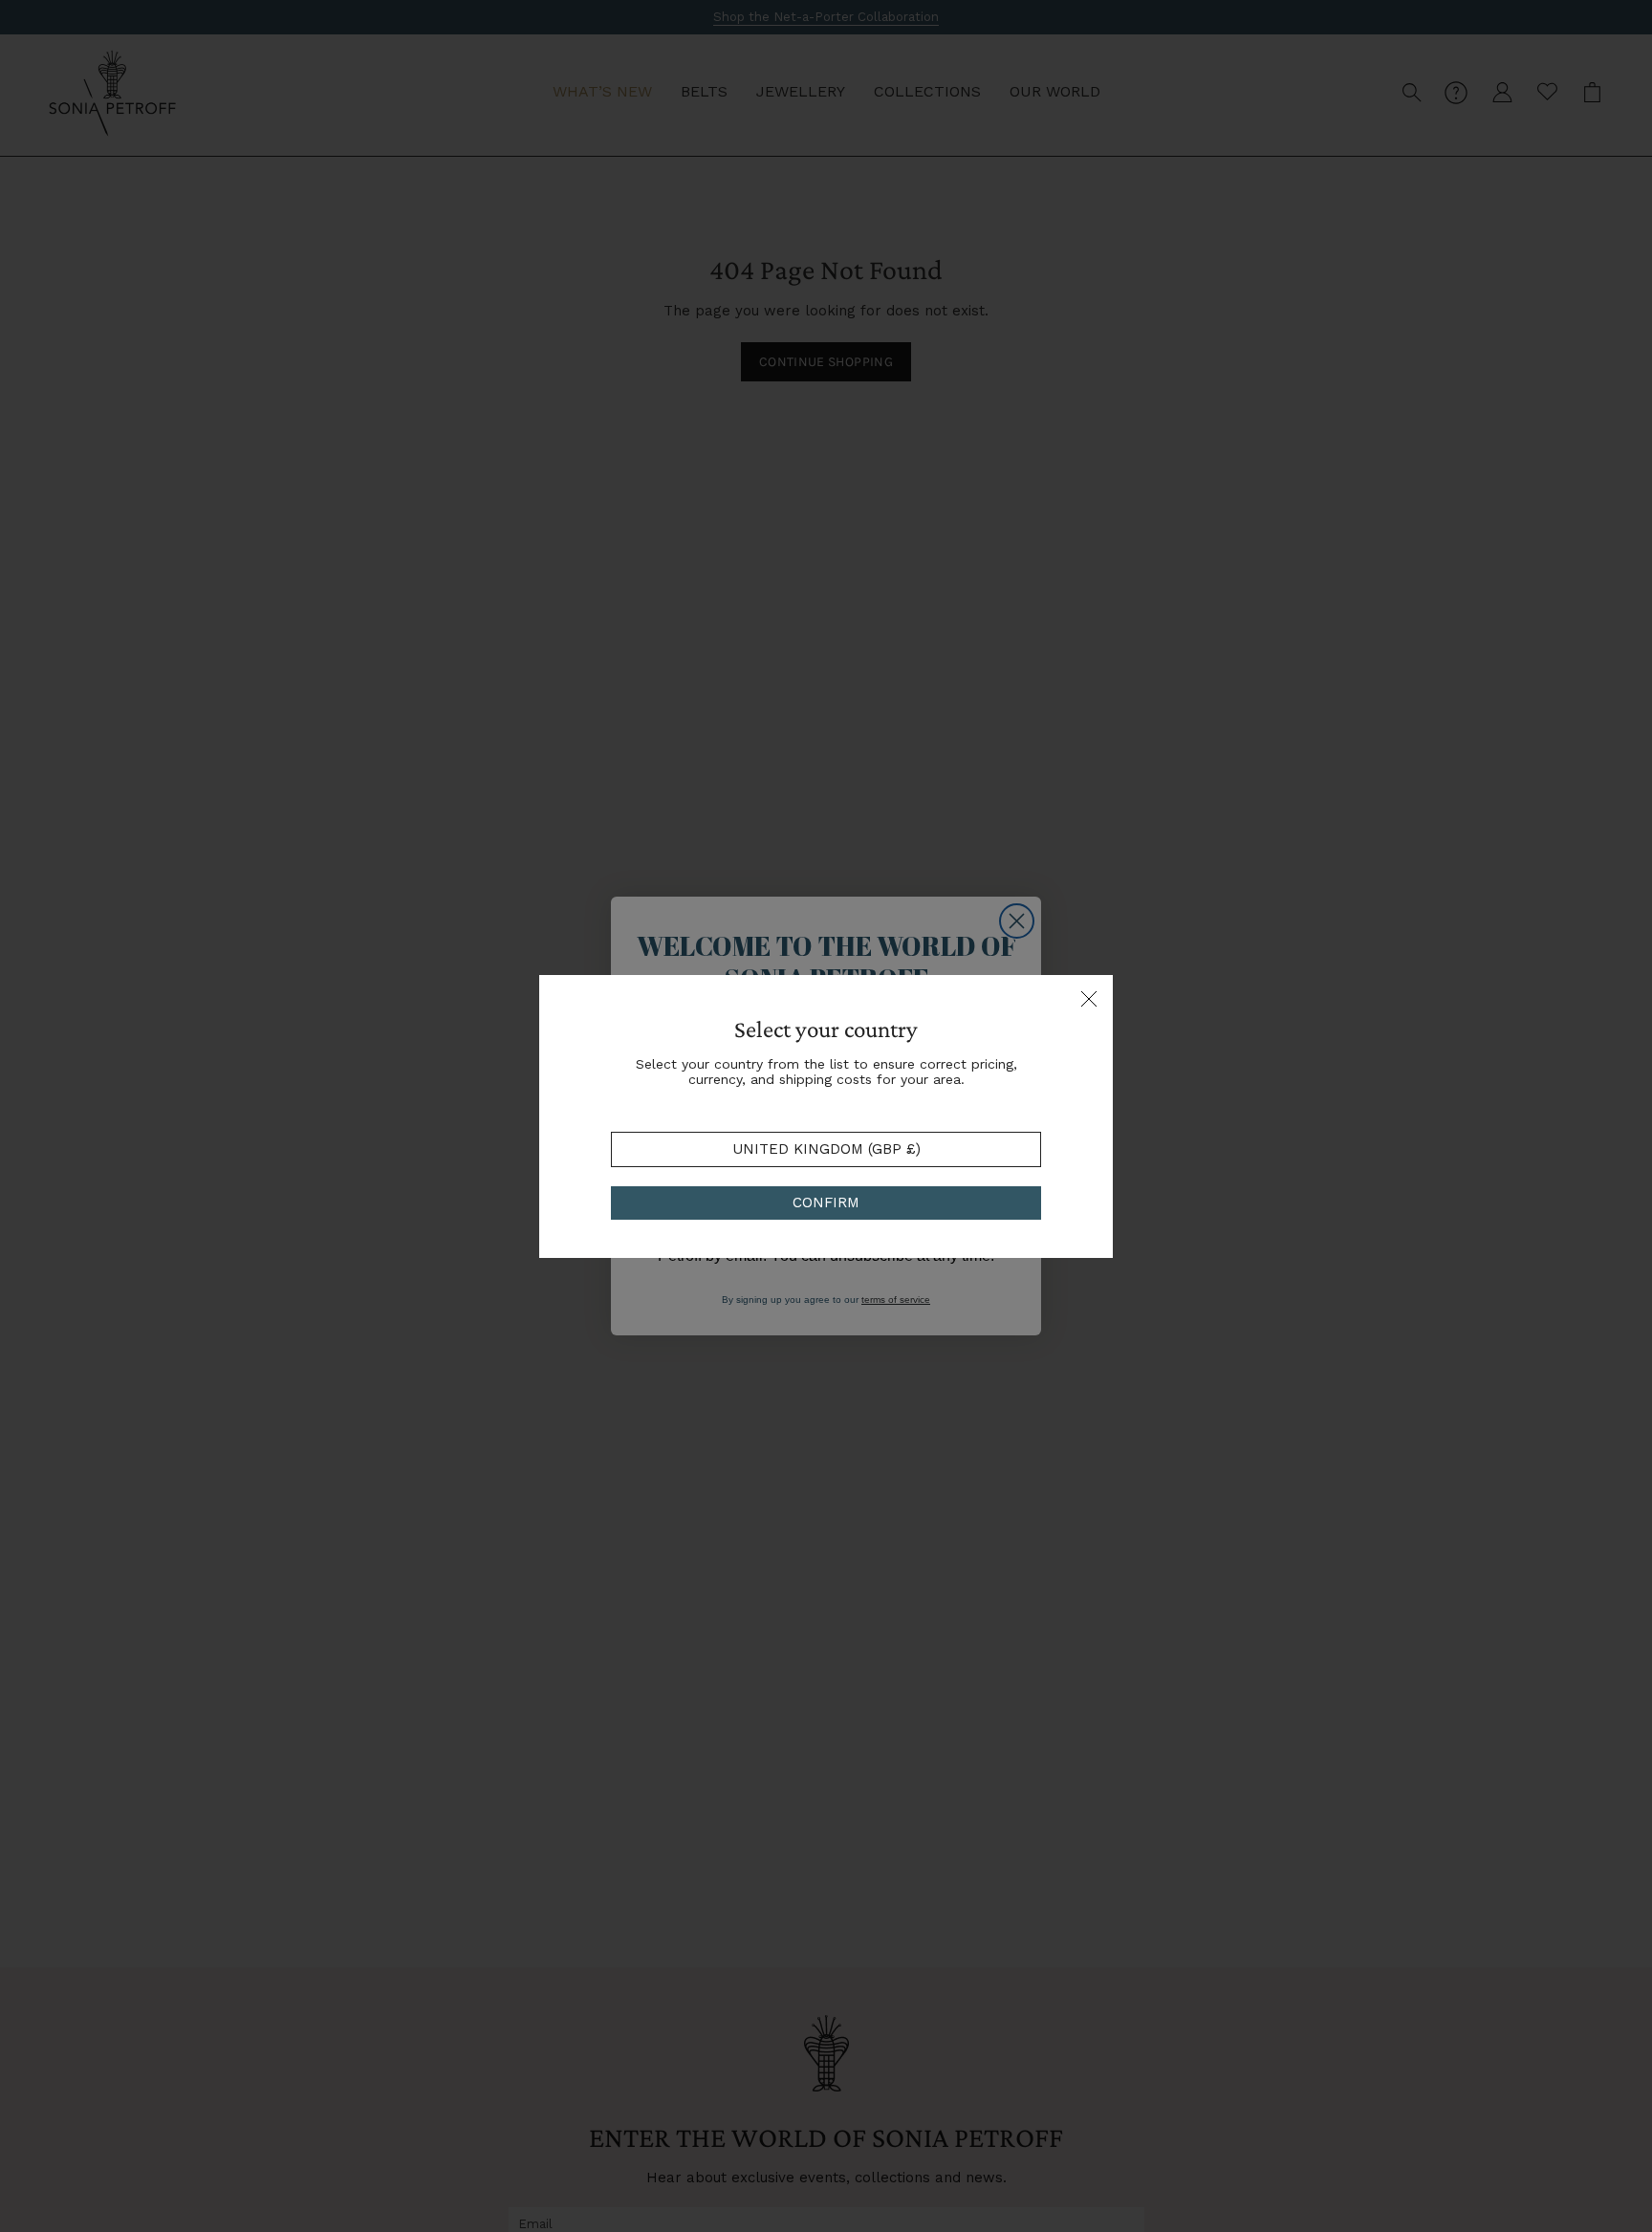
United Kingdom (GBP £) (826, 1149)
